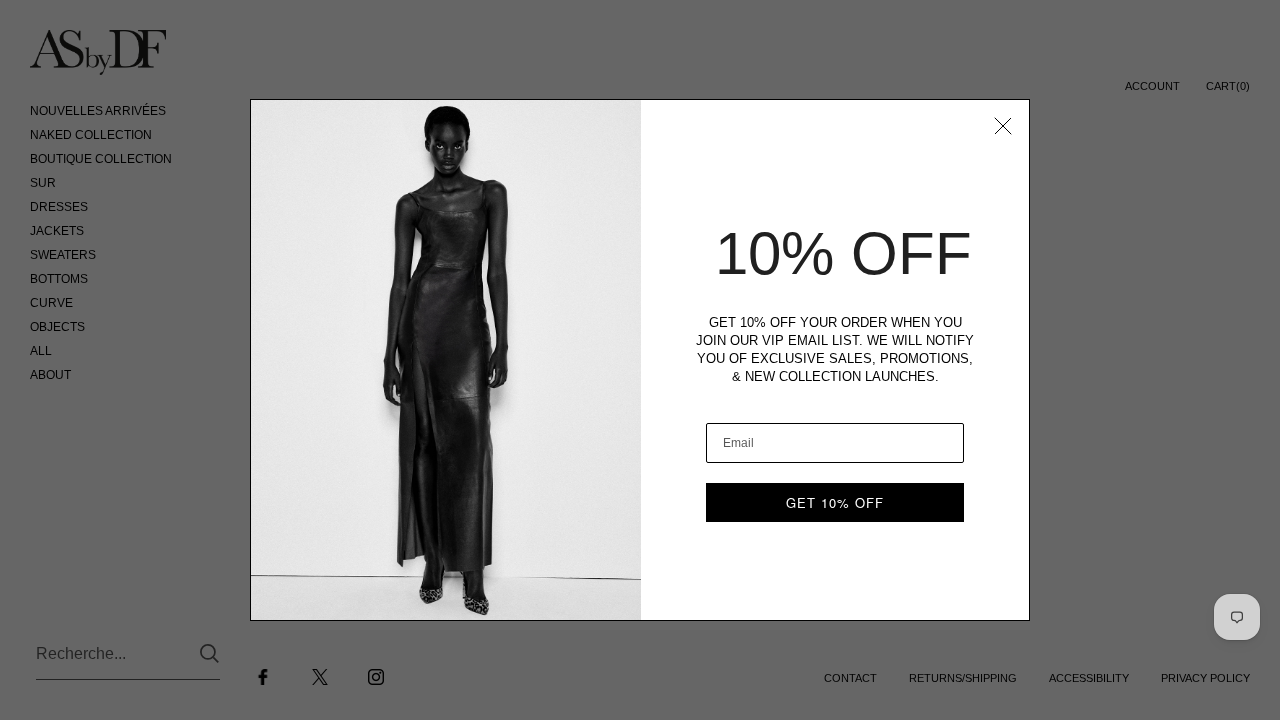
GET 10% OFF (835, 502)
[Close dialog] (1003, 126)
